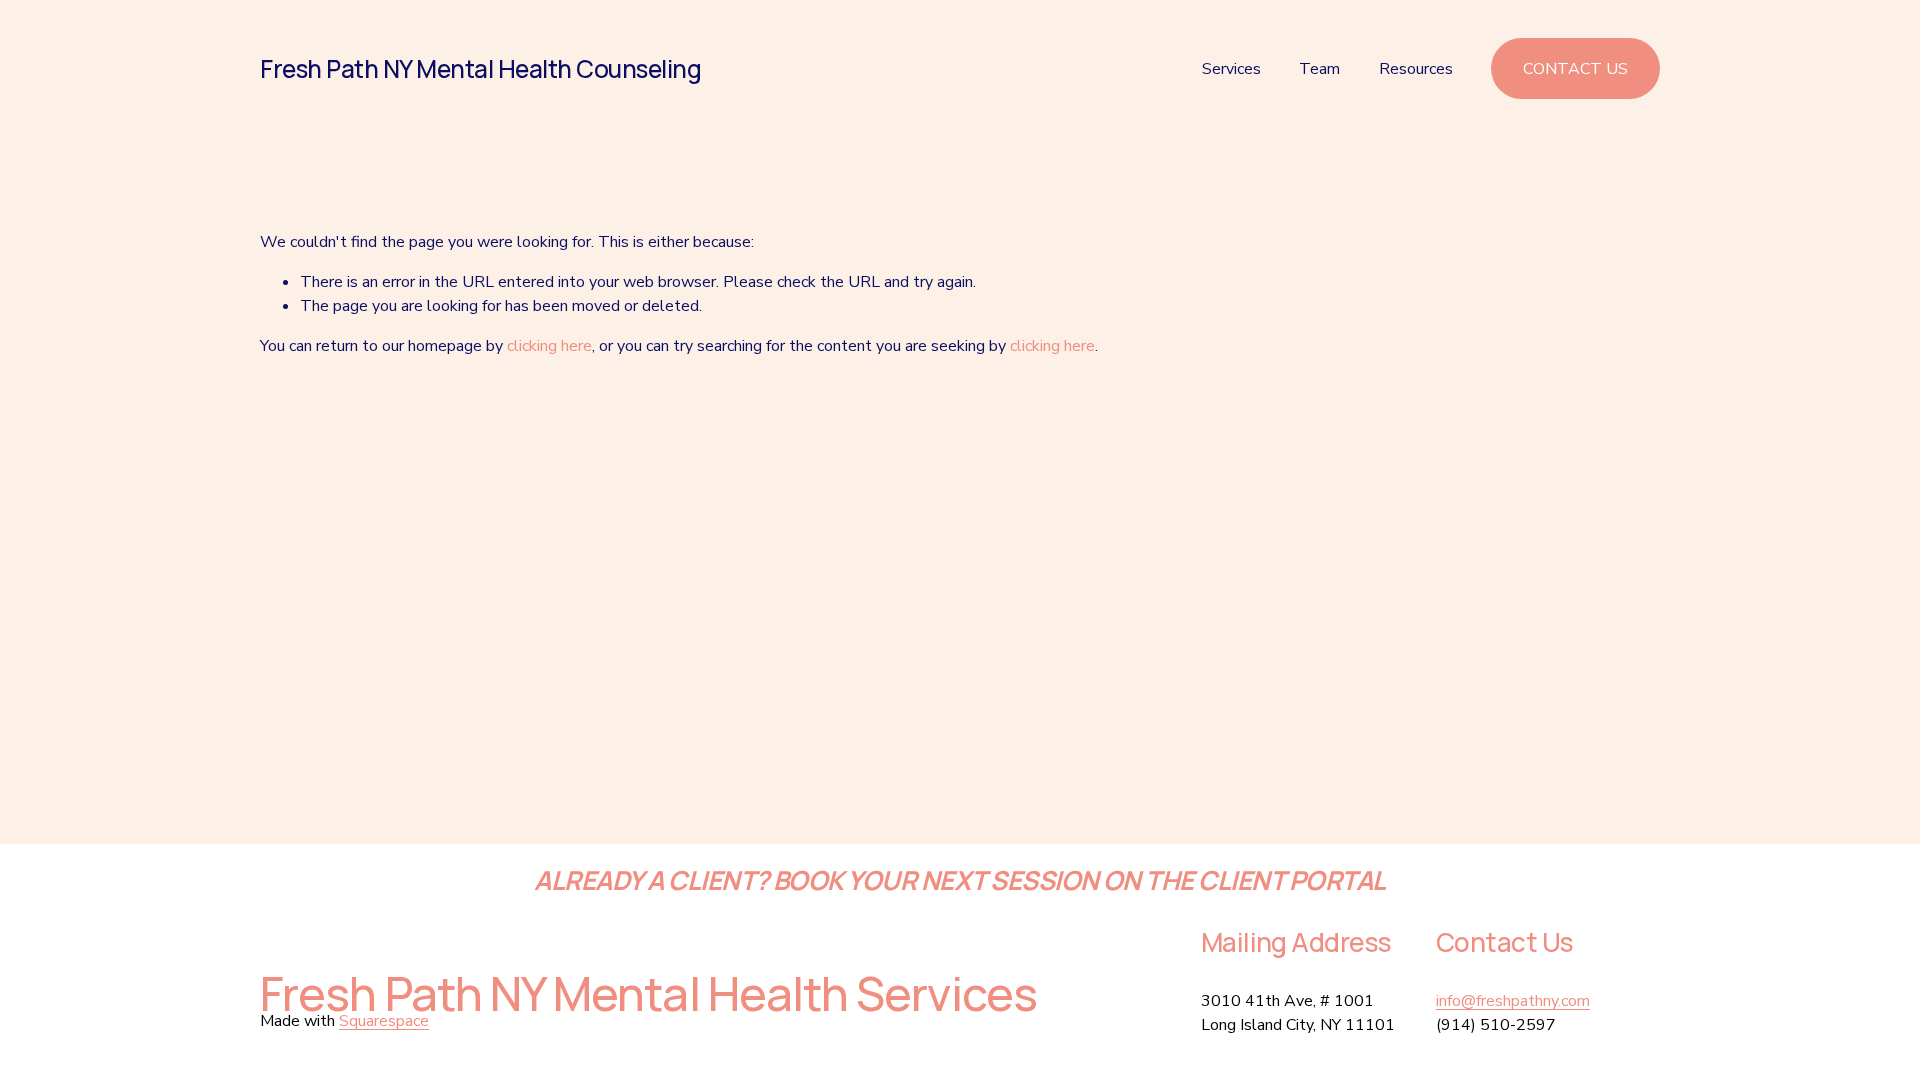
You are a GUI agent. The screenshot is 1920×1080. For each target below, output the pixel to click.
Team (1319, 69)
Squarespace (384, 1021)
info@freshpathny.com (1513, 1001)
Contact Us (1575, 69)
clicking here (549, 346)
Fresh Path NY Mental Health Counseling (480, 68)
